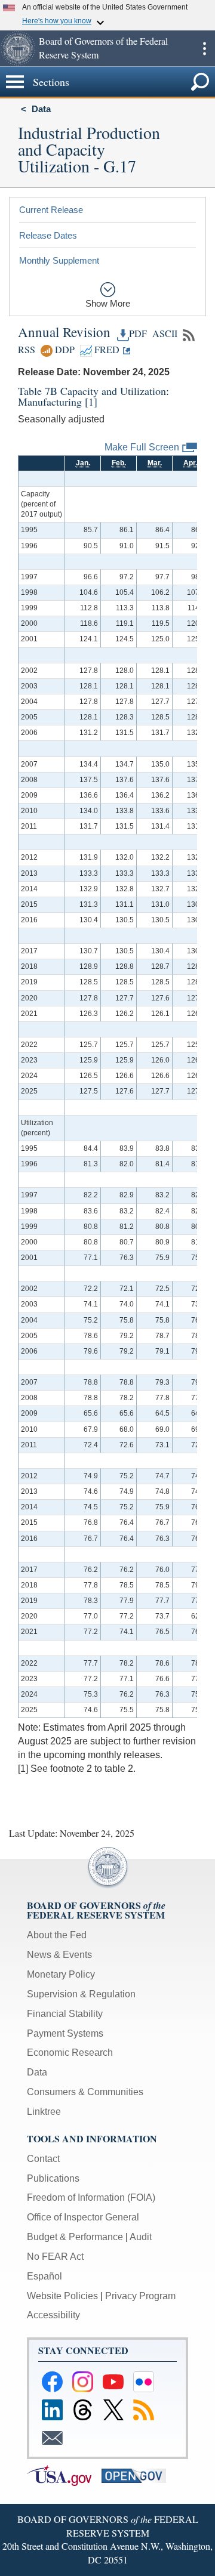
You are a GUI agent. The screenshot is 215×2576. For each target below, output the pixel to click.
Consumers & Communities (85, 2092)
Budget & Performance (75, 2237)
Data (41, 109)
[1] (91, 401)
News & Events (59, 1955)
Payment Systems (65, 2033)
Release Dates (48, 235)
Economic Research (70, 2053)
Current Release (51, 210)
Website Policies (62, 2296)
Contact (43, 2159)
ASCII (163, 333)
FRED (106, 350)
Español (44, 2276)
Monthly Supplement (59, 260)
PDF (138, 333)
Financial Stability (65, 2014)
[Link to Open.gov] (138, 2475)
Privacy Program (140, 2296)
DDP (64, 350)
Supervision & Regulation (81, 1994)
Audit (141, 2237)
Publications (53, 2178)
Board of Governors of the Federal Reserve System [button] (103, 48)
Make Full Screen (142, 447)
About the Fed (57, 1935)
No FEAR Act (55, 2257)
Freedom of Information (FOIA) (91, 2197)
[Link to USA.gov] (64, 2475)
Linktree (44, 2112)
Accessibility (53, 2315)
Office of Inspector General (83, 2217)
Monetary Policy (61, 1974)
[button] (18, 48)
